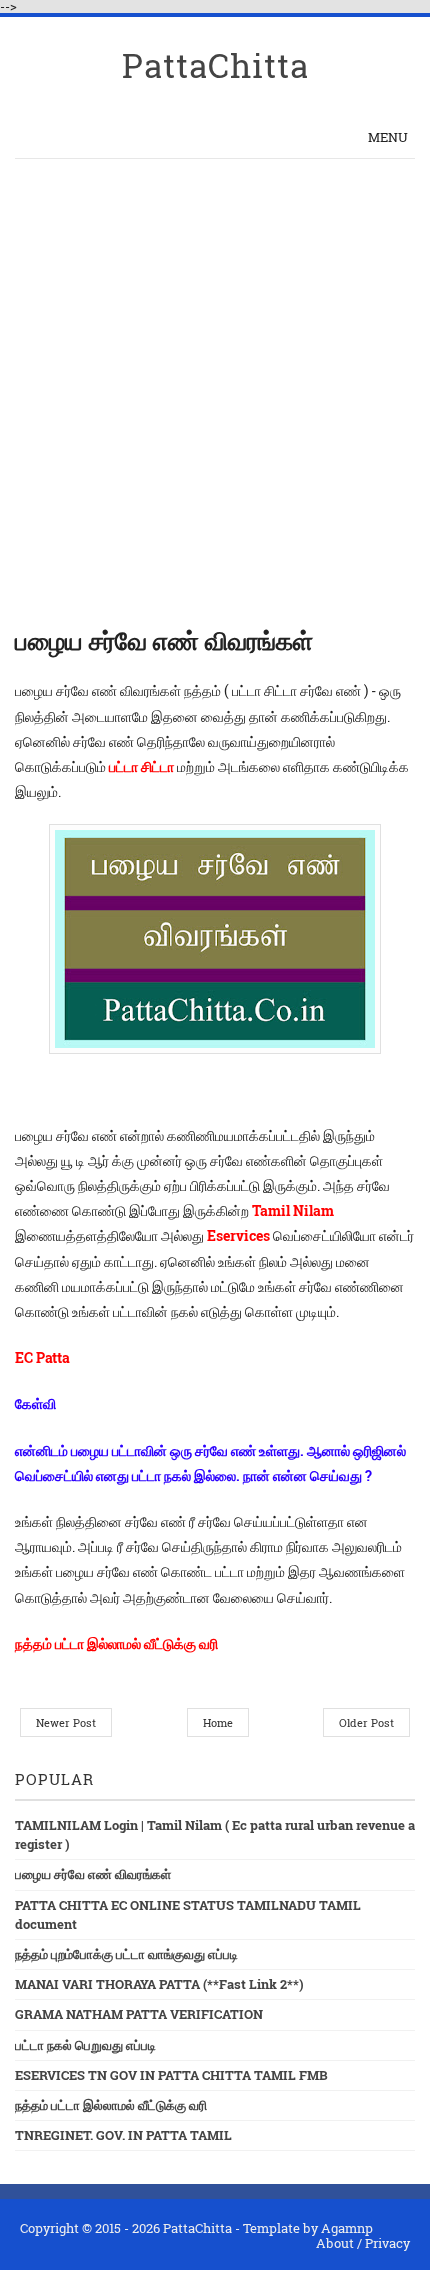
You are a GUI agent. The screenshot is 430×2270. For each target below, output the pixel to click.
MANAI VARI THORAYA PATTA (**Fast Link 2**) (159, 1984)
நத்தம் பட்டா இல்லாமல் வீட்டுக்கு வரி (111, 2105)
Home (218, 1722)
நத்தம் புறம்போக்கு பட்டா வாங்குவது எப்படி (126, 1954)
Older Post (366, 1722)
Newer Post (66, 1722)
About (335, 2243)
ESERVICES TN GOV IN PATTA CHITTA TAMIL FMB (171, 2075)
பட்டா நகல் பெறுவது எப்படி (85, 2045)
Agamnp (347, 2228)
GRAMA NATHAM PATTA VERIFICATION (139, 2014)
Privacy (387, 2243)
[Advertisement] (215, 384)
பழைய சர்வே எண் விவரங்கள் (93, 1874)
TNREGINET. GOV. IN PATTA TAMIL (123, 2135)
